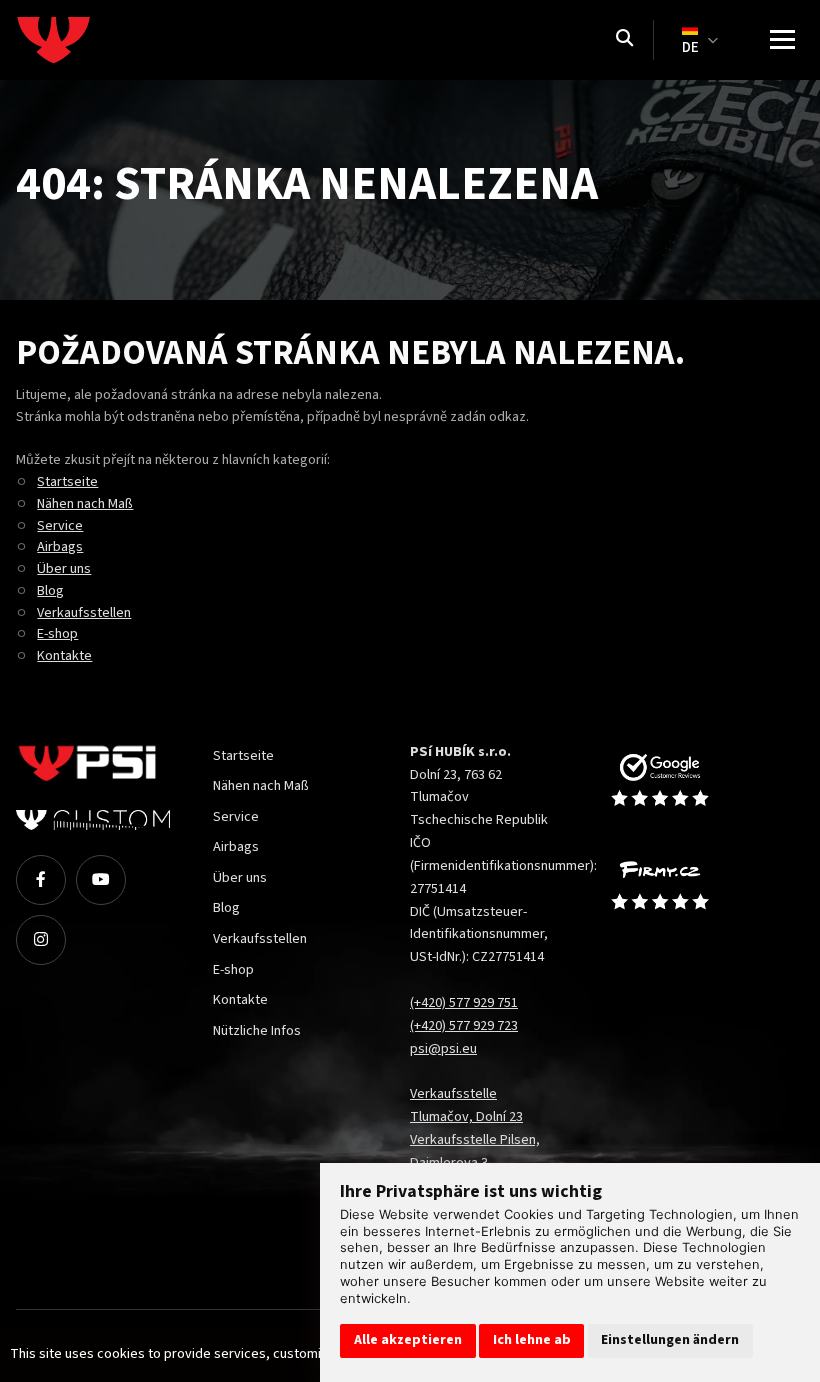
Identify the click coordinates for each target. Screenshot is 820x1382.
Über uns (64, 568)
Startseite (67, 481)
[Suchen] (624, 40)
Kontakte (64, 655)
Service (60, 525)
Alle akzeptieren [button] (408, 1340)
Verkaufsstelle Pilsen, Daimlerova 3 (475, 1151)
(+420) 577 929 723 (464, 1025)
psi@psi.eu (443, 1048)
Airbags (60, 546)
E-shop (57, 633)
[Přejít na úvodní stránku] (681, 781)
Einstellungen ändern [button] (670, 1340)
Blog (50, 590)
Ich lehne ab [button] (532, 1340)
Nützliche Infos (257, 1030)
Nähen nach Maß (85, 503)
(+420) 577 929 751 (464, 1002)
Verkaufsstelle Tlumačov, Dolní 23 (466, 1105)
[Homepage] (91, 40)
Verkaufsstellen (84, 612)
